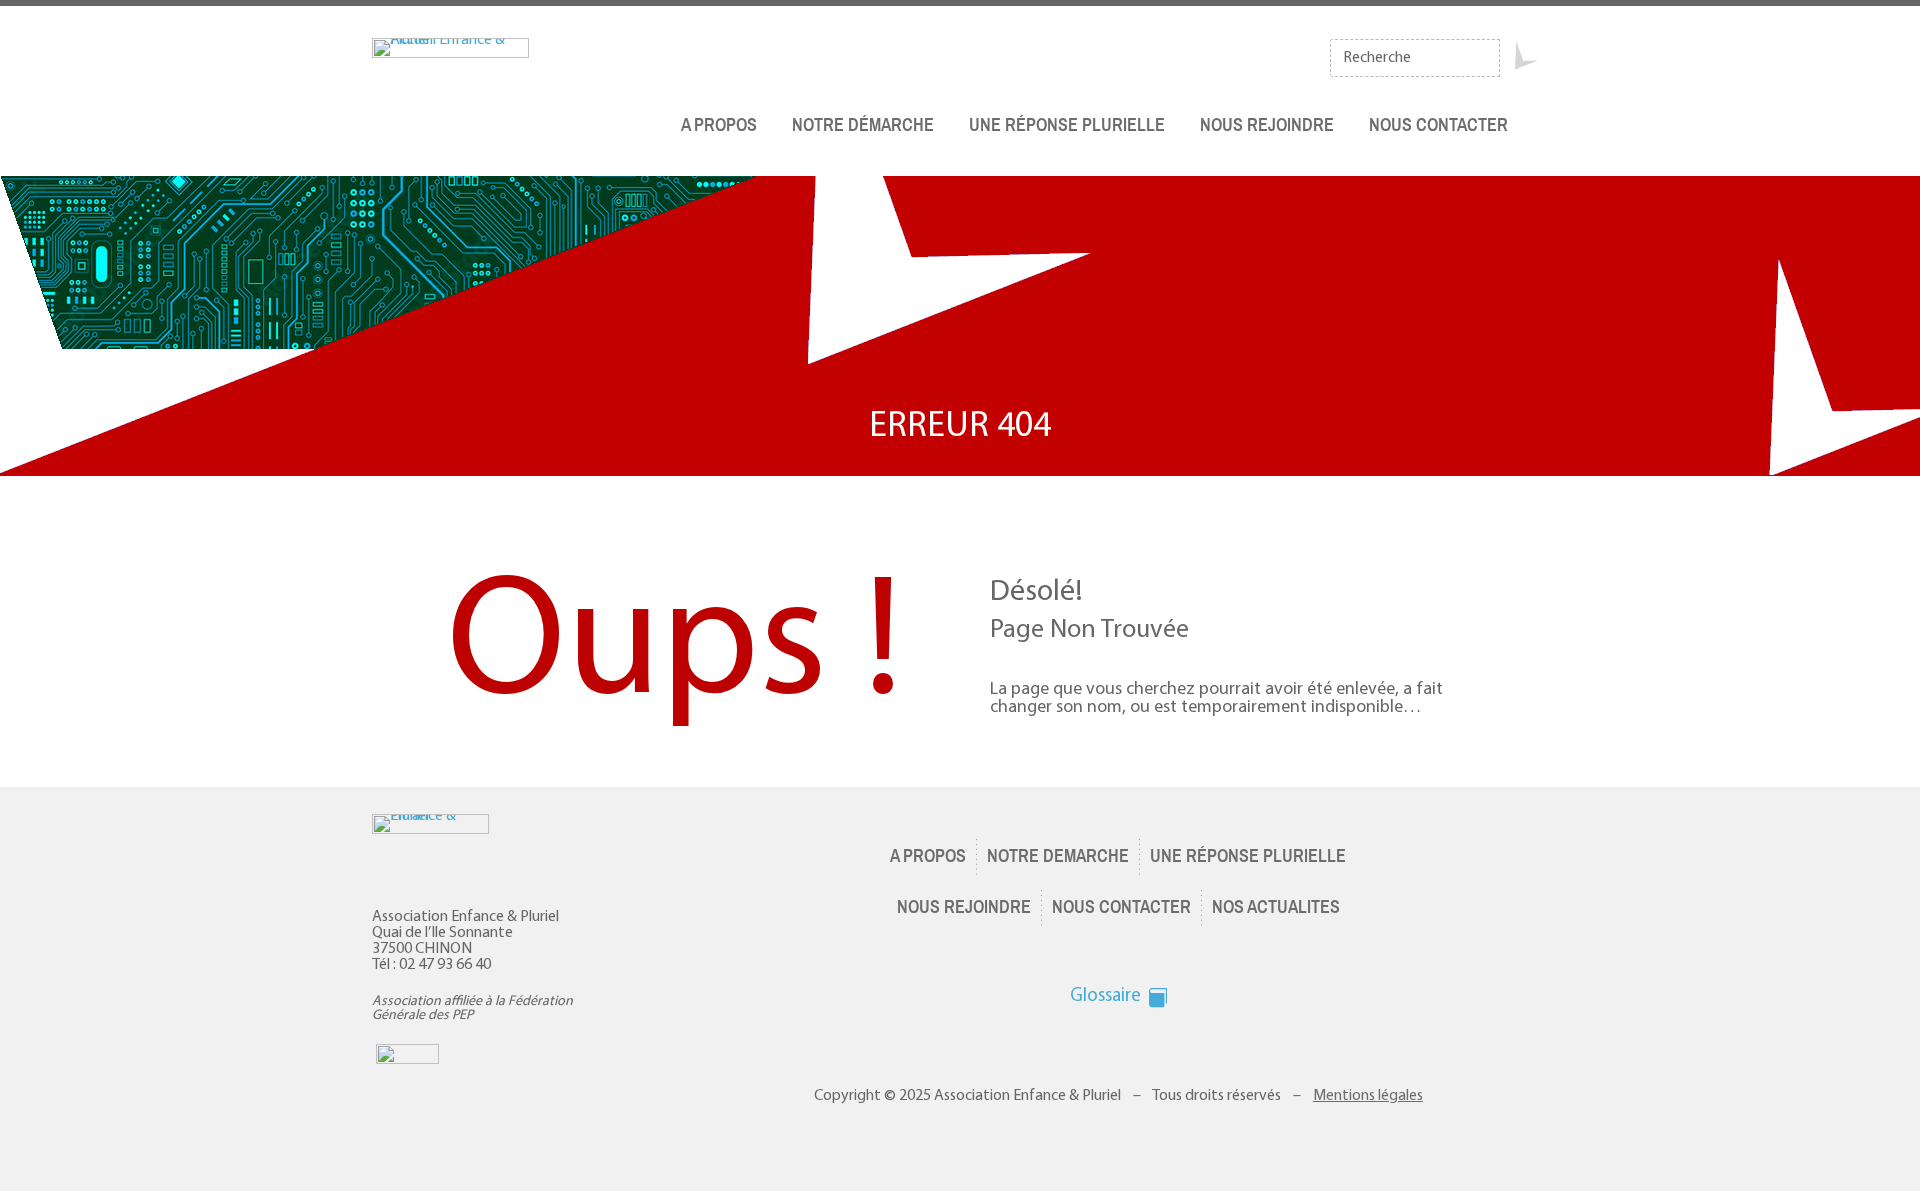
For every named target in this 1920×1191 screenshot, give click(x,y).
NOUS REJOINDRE (964, 907)
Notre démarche (863, 125)
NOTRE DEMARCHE (1058, 856)
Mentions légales (1368, 1096)
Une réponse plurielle (1067, 125)
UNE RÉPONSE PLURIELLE (1248, 856)
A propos (719, 125)
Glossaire (1105, 996)
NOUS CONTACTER (1438, 125)
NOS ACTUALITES (1276, 907)
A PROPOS (928, 856)
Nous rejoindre (1267, 125)
